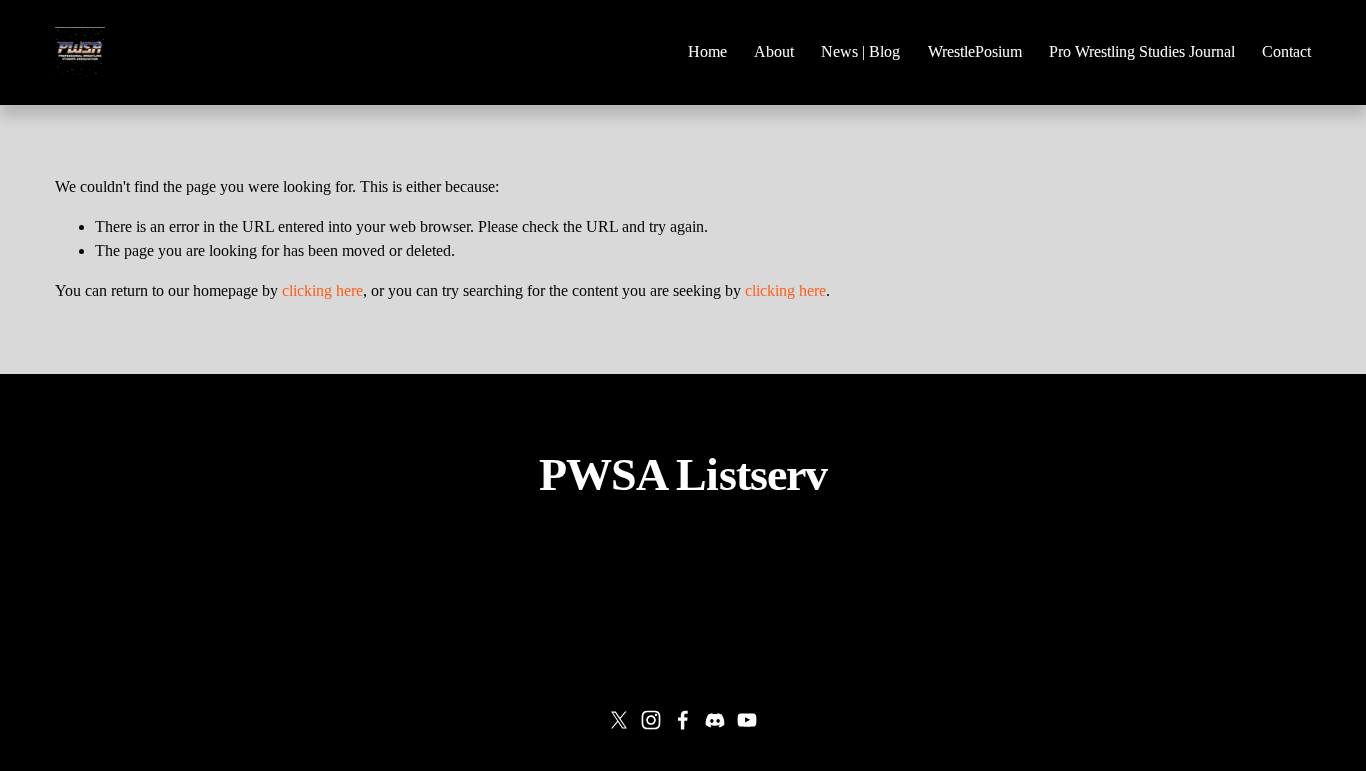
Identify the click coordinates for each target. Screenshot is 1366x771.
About (774, 51)
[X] (619, 720)
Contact (1286, 51)
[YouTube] (747, 720)
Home (707, 51)
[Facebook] (683, 720)
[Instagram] (651, 720)
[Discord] (715, 720)
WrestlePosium (975, 51)
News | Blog (860, 51)
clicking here (322, 290)
